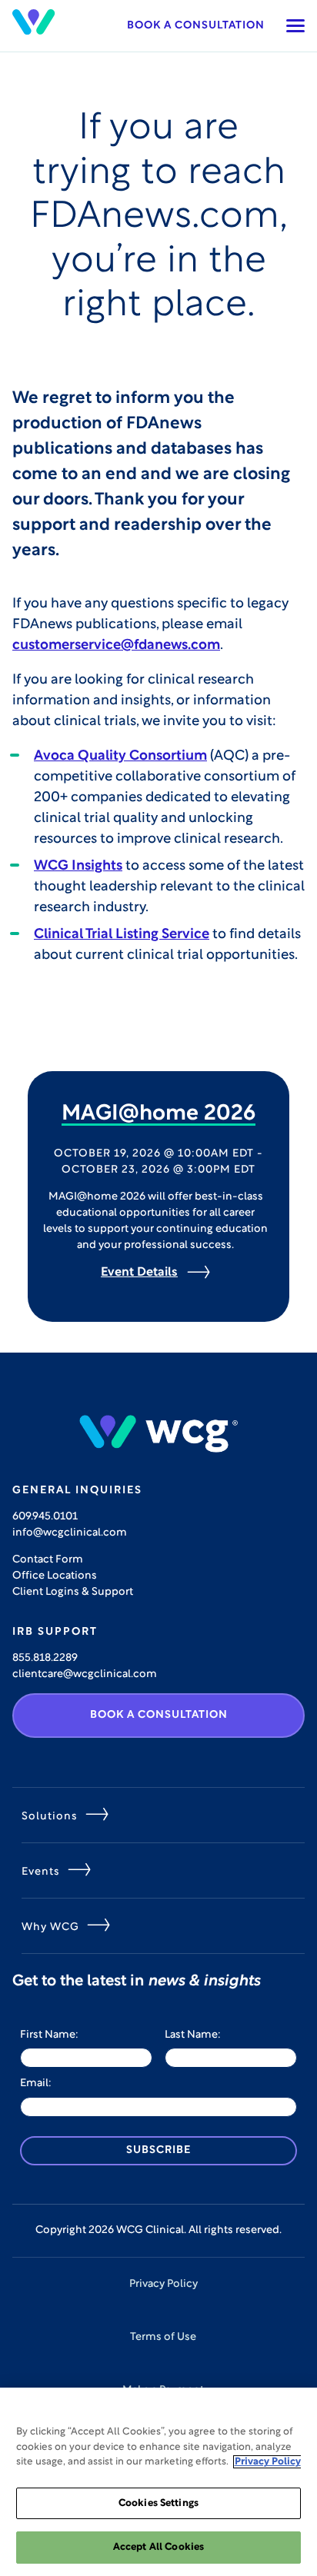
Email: (36, 2083)
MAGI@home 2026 (158, 1114)
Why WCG (50, 1927)
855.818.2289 (45, 1658)
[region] (158, 2482)
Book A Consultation (159, 1715)
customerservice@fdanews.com (116, 646)
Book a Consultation (196, 26)
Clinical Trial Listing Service (122, 935)
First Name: (49, 2035)
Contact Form (48, 1560)
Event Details (139, 1273)
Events (41, 1872)
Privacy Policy (164, 2284)
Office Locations (55, 1576)
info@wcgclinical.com (70, 1533)
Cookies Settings (158, 2503)
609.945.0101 (45, 1517)
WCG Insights (78, 867)
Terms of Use (163, 2337)
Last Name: (193, 2035)
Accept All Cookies (158, 2547)
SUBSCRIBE (158, 2150)
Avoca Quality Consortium (120, 757)
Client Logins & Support (73, 1592)
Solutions (50, 1817)
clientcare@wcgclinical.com (85, 1674)
